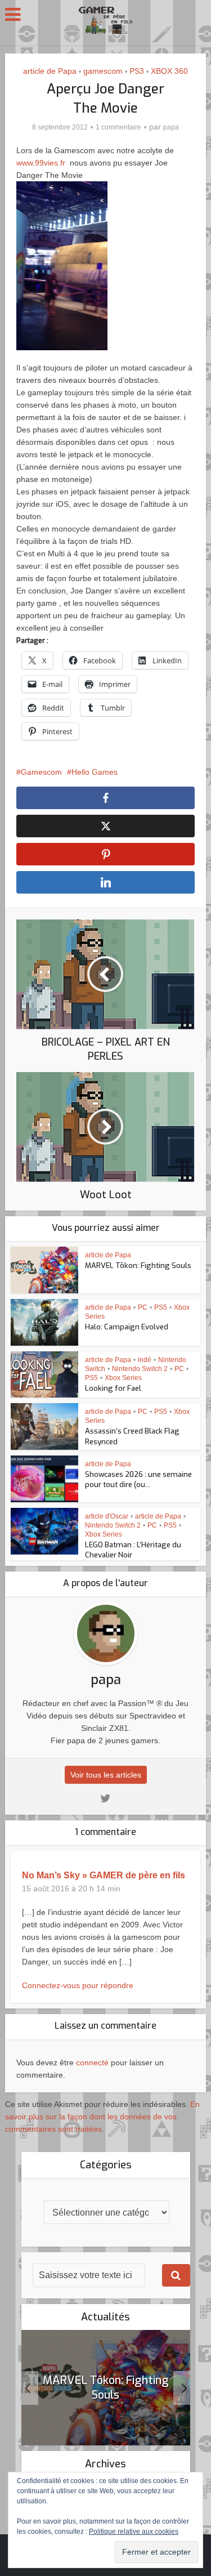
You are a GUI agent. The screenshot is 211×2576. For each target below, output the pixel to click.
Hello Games (95, 772)
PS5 (161, 1307)
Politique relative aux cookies (134, 2532)
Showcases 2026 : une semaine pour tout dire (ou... (138, 1479)
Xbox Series (123, 1378)
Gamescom (41, 772)
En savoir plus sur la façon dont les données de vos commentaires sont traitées (102, 2117)
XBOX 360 (169, 71)
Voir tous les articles (106, 1775)
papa (171, 127)
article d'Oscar (107, 1516)
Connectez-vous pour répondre (78, 1985)
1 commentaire (118, 127)
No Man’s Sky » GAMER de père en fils (104, 1875)
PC (143, 1307)
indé (145, 1360)
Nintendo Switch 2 (140, 1369)
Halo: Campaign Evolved (127, 1327)
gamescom (103, 71)
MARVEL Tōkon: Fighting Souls (138, 1265)
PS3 (137, 71)
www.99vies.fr (41, 163)
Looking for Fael (113, 1388)
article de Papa (50, 71)
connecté (92, 2062)
